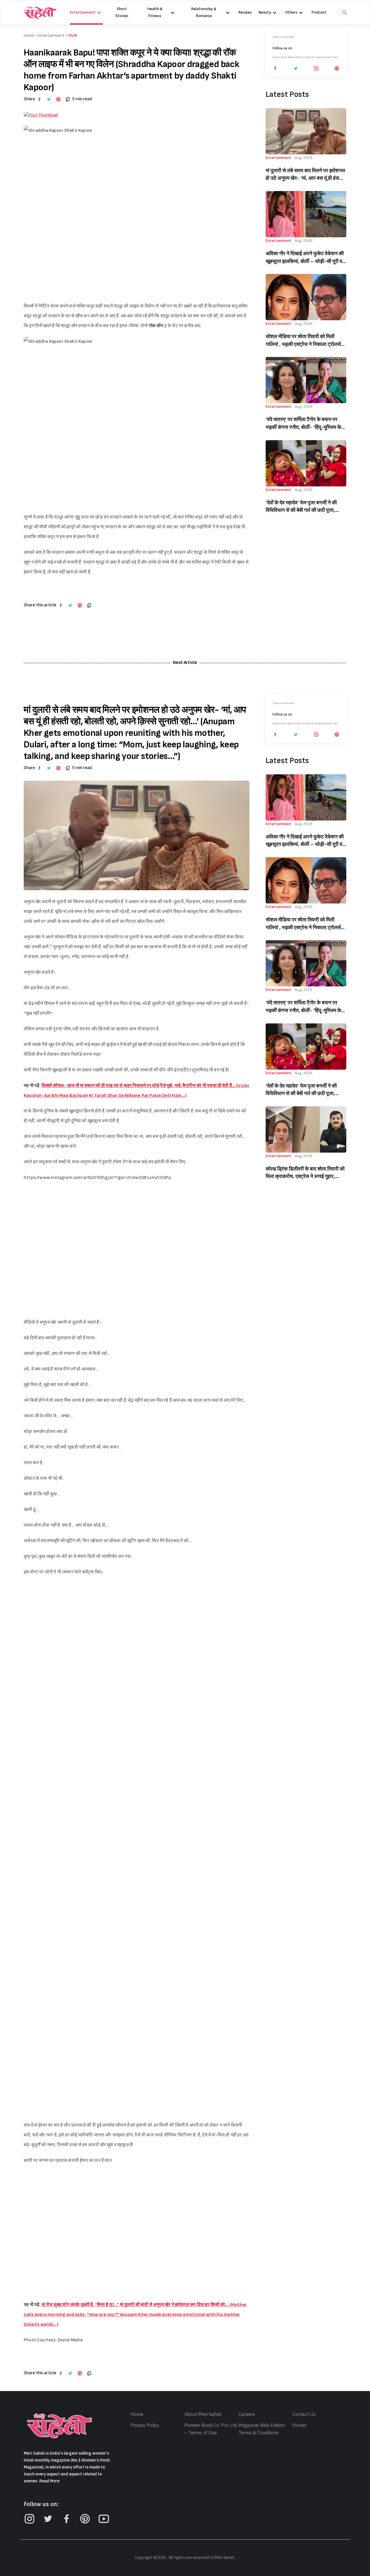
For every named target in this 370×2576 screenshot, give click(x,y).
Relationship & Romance (204, 12)
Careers (247, 2414)
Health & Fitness (155, 12)
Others (291, 12)
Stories (299, 2425)
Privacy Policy (145, 2425)
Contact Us (304, 2414)
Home (137, 2414)
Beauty (265, 12)
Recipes (245, 12)
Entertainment (83, 12)
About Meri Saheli (203, 2414)
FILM (73, 35)
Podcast (319, 12)
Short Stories (122, 12)
